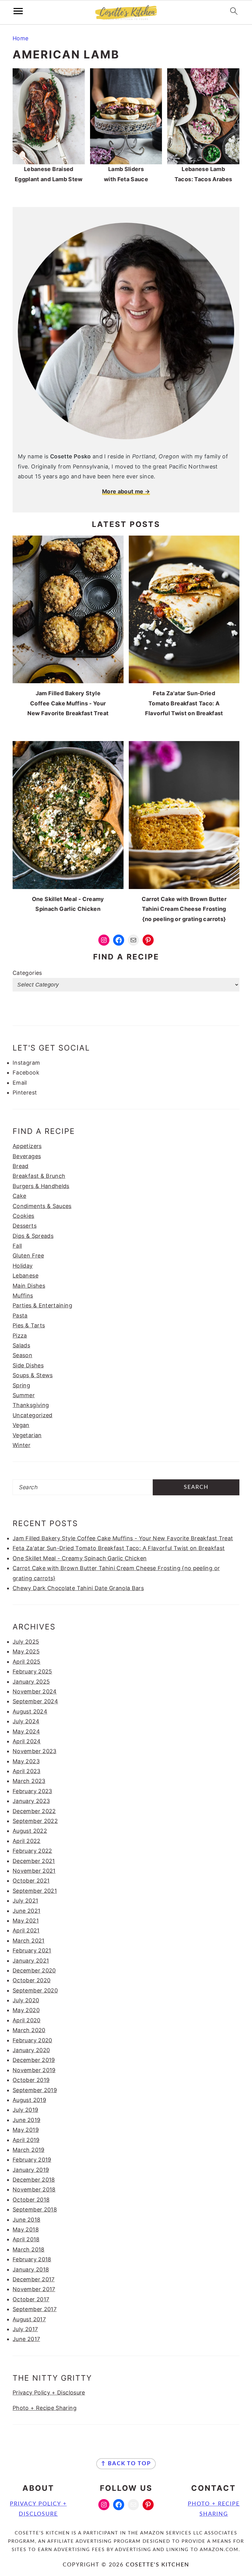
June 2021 (26, 1911)
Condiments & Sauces (42, 1206)
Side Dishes (28, 1365)
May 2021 (26, 1921)
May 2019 (26, 2130)
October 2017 (31, 2299)
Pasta (20, 1316)
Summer (24, 1395)
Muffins (23, 1296)
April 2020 (27, 2020)
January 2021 (31, 1961)
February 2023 (32, 1791)
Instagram (26, 1063)
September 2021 (35, 1891)
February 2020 (32, 2040)
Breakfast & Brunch (39, 1176)
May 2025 (26, 1651)
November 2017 (34, 2289)
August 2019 (29, 2100)
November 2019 (34, 2070)
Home (20, 38)
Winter (22, 1445)
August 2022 (30, 1831)
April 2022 (27, 1841)
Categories (27, 973)
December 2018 (34, 2180)
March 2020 (29, 2030)
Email (20, 1083)
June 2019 (26, 2120)
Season (22, 1355)
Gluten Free (28, 1256)
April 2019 (26, 2140)
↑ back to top (126, 2464)
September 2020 (35, 1990)
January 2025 (31, 1682)
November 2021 (34, 1871)
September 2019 (35, 2090)
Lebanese (26, 1276)
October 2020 (31, 1980)
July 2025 (26, 1642)
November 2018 (34, 2189)
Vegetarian (27, 1435)
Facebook (26, 1073)
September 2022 (35, 1821)
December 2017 (34, 2279)
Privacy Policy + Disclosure (49, 2393)
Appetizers (27, 1146)
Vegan (21, 1425)
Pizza (20, 1336)
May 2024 (26, 1731)
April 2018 (26, 2239)
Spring (21, 1385)
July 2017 (25, 2329)
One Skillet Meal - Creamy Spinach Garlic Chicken (80, 1558)
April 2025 (27, 1662)
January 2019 (31, 2170)
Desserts (25, 1226)
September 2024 (35, 1701)
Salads (21, 1345)
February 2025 (32, 1671)
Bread (21, 1166)
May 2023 (26, 1761)
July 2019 (25, 2110)
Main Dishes (29, 1286)
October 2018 (31, 2200)
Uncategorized (33, 1415)
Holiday (23, 1266)
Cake (19, 1196)
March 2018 (29, 2249)
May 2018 (26, 2229)
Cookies (24, 1216)
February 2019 (32, 2160)
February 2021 (32, 1950)
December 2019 (34, 2060)
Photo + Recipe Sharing (45, 2408)
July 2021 (25, 1901)
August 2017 (29, 2319)
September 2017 (35, 2309)
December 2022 (34, 1811)
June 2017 (26, 2339)
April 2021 (26, 1930)
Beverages (27, 1156)
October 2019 (31, 2080)
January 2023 (31, 1801)
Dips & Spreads (33, 1236)
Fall (17, 1246)
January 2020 (31, 2050)
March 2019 (29, 2150)
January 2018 (31, 2269)
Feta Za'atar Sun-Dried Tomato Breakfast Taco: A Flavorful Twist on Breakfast (119, 1548)
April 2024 (27, 1741)
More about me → (126, 491)
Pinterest (25, 1093)
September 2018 (35, 2209)
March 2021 (29, 1941)
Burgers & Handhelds (41, 1186)
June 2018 (26, 2220)
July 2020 (26, 2000)
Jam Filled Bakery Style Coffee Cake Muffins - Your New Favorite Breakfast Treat (123, 1538)
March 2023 (29, 1781)
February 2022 (32, 1851)
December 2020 (34, 1970)
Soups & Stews (33, 1375)
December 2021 (34, 1861)
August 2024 (30, 1711)
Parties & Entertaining (42, 1305)
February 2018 (32, 2259)
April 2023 (27, 1771)
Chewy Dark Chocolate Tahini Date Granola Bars (78, 1588)
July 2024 (26, 1721)
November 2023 (35, 1751)
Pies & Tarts (29, 1325)
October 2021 (31, 1881)
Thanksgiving (31, 1405)
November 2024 (35, 1691)
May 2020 (26, 2010)
